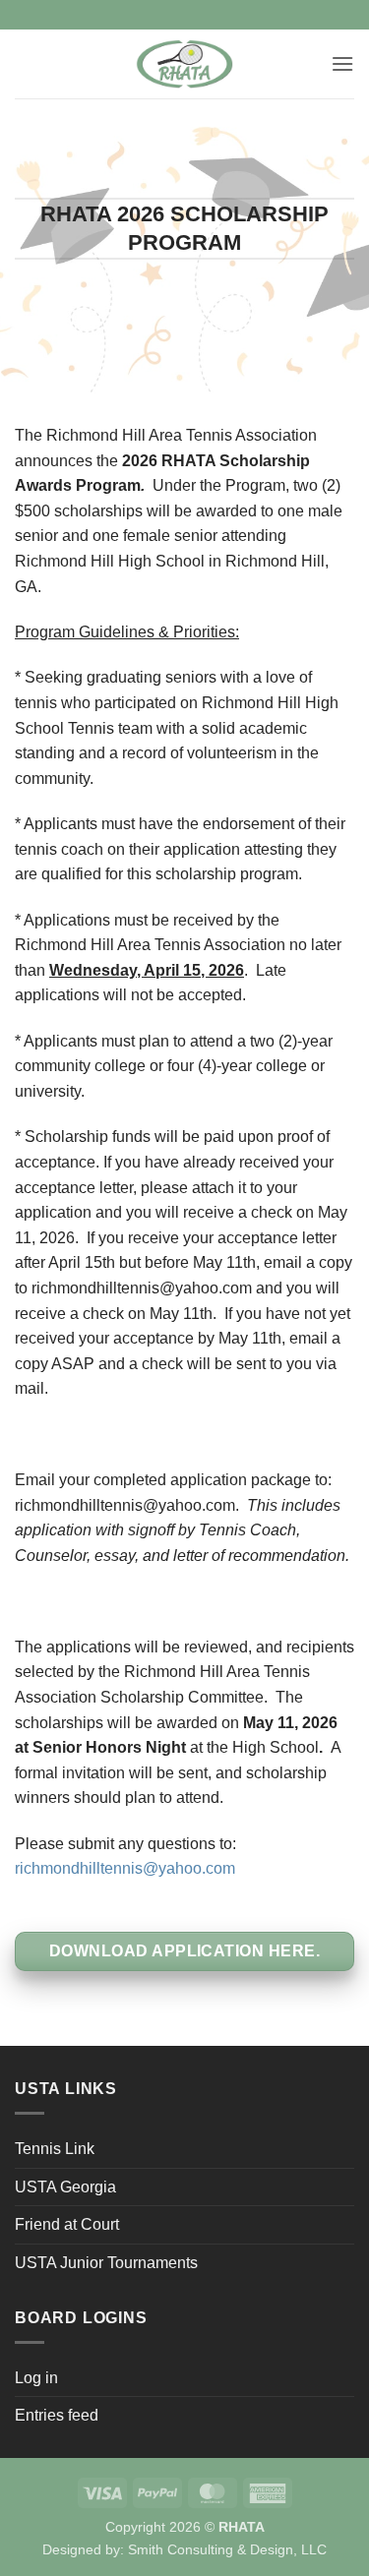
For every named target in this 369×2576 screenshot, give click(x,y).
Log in (36, 2378)
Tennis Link (55, 2149)
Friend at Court (67, 2224)
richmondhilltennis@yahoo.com (125, 1868)
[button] (342, 63)
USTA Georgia (65, 2187)
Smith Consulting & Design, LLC (227, 2549)
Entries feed (57, 2415)
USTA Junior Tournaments (106, 2263)
